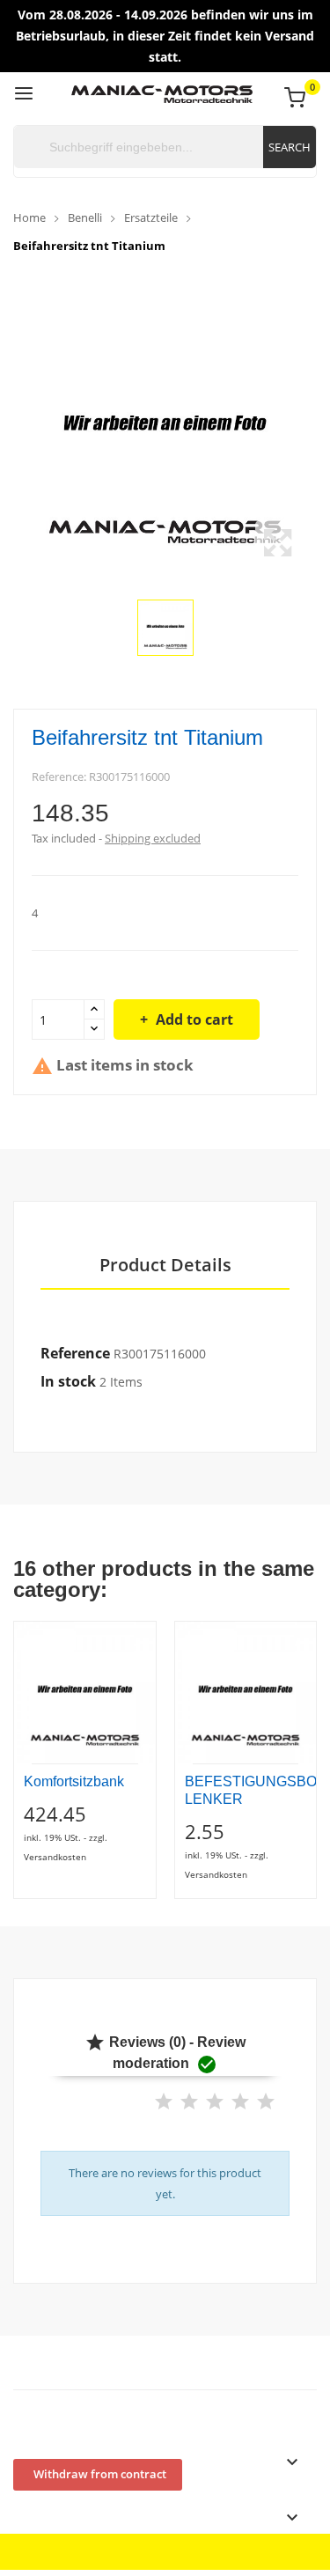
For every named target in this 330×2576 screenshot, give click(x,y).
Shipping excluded (153, 838)
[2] (189, 2102)
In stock (68, 1381)
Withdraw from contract (100, 2474)
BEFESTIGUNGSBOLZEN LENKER (246, 1790)
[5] (266, 2102)
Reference (75, 1353)
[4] (240, 2102)
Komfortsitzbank (74, 1781)
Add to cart (194, 1019)
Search (290, 147)
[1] (164, 2102)
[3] (215, 2102)
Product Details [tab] (165, 1266)
